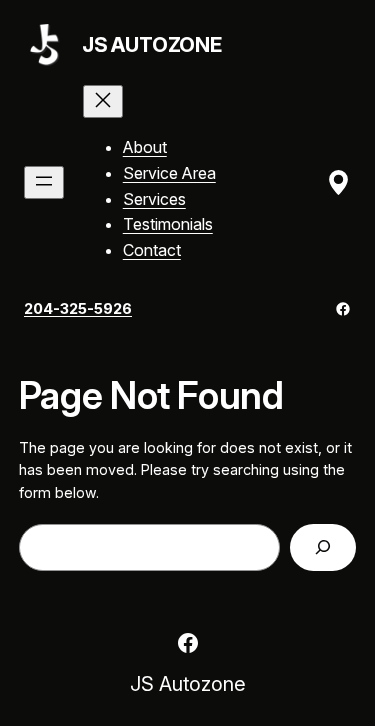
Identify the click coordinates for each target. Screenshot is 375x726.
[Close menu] (103, 101)
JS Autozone (152, 45)
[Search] (323, 547)
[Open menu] (44, 182)
